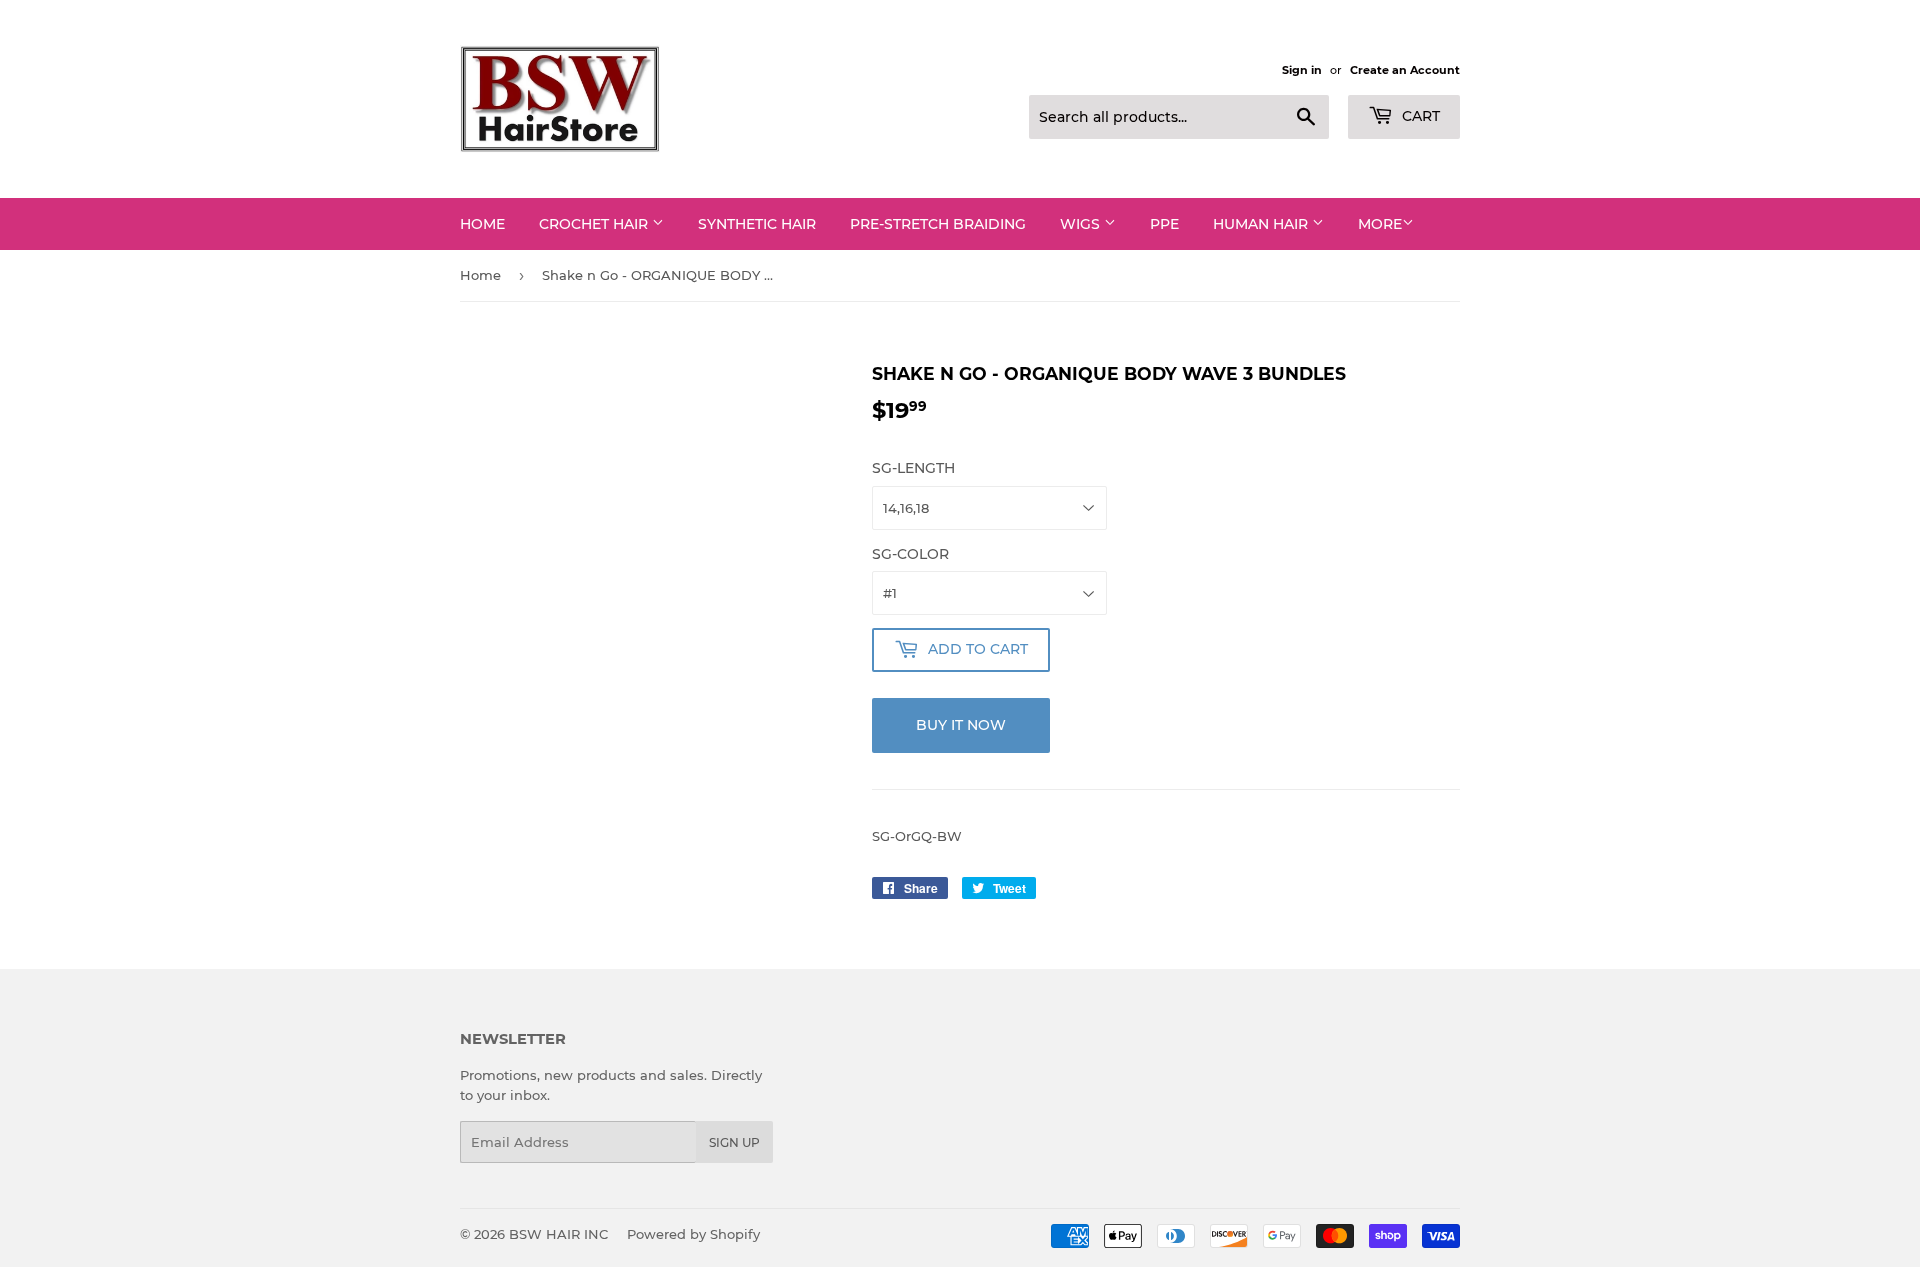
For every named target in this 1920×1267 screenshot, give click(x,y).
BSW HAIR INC (558, 1234)
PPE (1164, 224)
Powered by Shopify (693, 1234)
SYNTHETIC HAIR (757, 224)
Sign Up (734, 1142)
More (1380, 224)
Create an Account (1405, 70)
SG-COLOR (910, 554)
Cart (1419, 116)
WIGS (1082, 224)
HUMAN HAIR (1262, 224)
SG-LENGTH (913, 468)
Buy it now (961, 725)
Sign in (1302, 70)
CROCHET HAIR (595, 224)
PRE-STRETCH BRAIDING (938, 224)
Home (482, 224)
